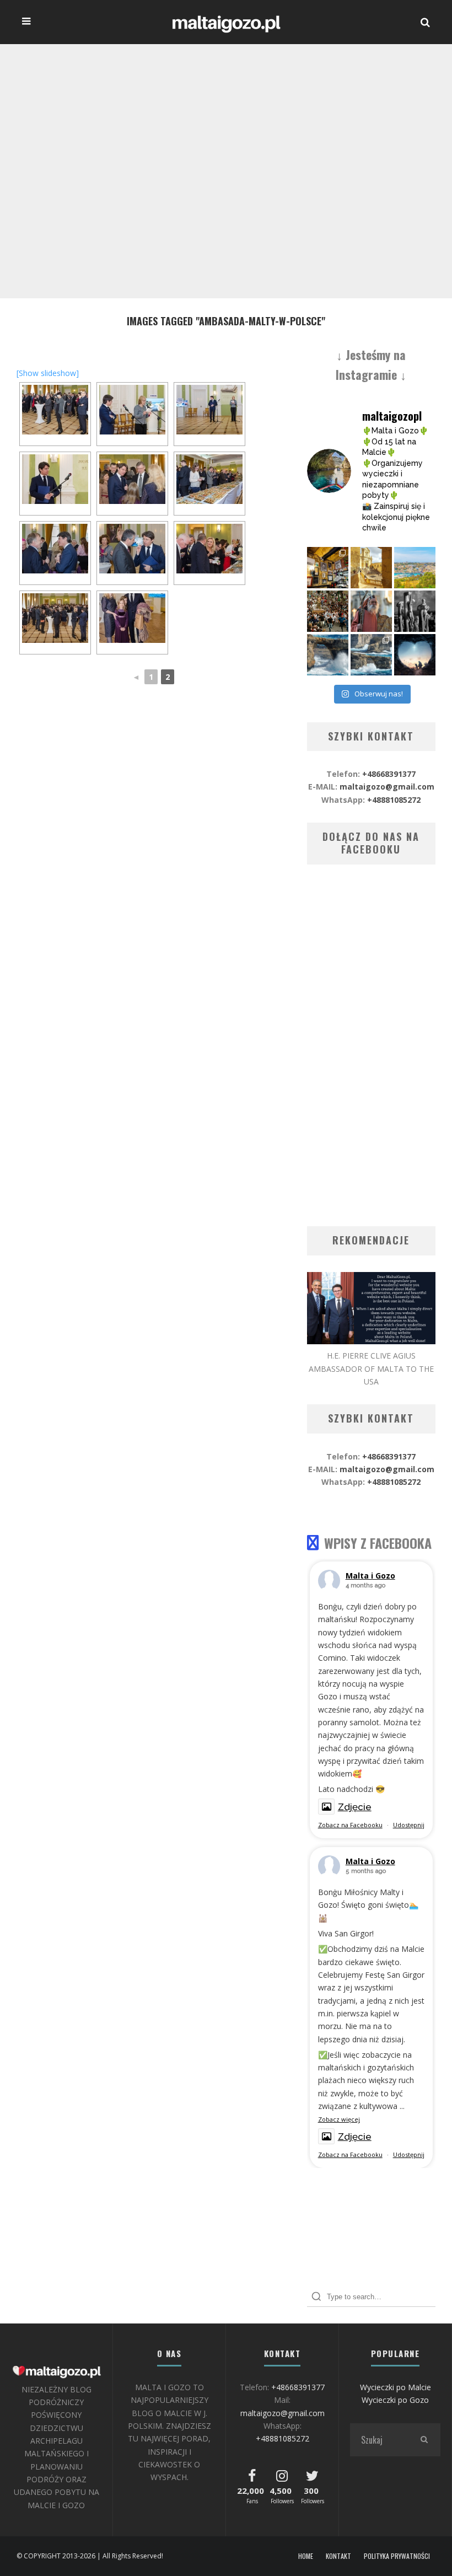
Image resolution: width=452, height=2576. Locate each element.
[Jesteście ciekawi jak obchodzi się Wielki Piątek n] (415, 611)
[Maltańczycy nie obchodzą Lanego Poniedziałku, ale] (415, 568)
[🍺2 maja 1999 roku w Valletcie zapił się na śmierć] (328, 568)
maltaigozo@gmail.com (387, 787)
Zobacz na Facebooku (350, 1825)
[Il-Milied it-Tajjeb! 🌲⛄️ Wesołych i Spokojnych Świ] (415, 655)
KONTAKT (338, 2556)
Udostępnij (409, 1825)
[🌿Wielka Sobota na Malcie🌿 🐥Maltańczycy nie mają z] (371, 611)
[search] (424, 2440)
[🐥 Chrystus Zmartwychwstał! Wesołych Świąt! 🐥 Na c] (328, 611)
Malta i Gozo (370, 1576)
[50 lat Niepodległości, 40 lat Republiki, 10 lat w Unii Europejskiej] (55, 410)
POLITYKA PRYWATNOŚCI (397, 2556)
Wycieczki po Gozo (395, 2400)
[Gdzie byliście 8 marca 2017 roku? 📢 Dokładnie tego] (371, 655)
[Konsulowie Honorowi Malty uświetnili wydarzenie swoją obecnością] (209, 549)
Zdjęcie (355, 1807)
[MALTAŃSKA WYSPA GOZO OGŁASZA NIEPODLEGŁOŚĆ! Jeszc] (328, 655)
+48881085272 (394, 800)
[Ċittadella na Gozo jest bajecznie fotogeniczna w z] (371, 568)
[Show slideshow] (48, 373)
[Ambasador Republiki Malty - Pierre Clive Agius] (55, 479)
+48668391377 (389, 774)
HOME (306, 2556)
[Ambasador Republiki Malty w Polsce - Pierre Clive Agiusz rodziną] (132, 618)
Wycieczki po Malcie (396, 2387)
